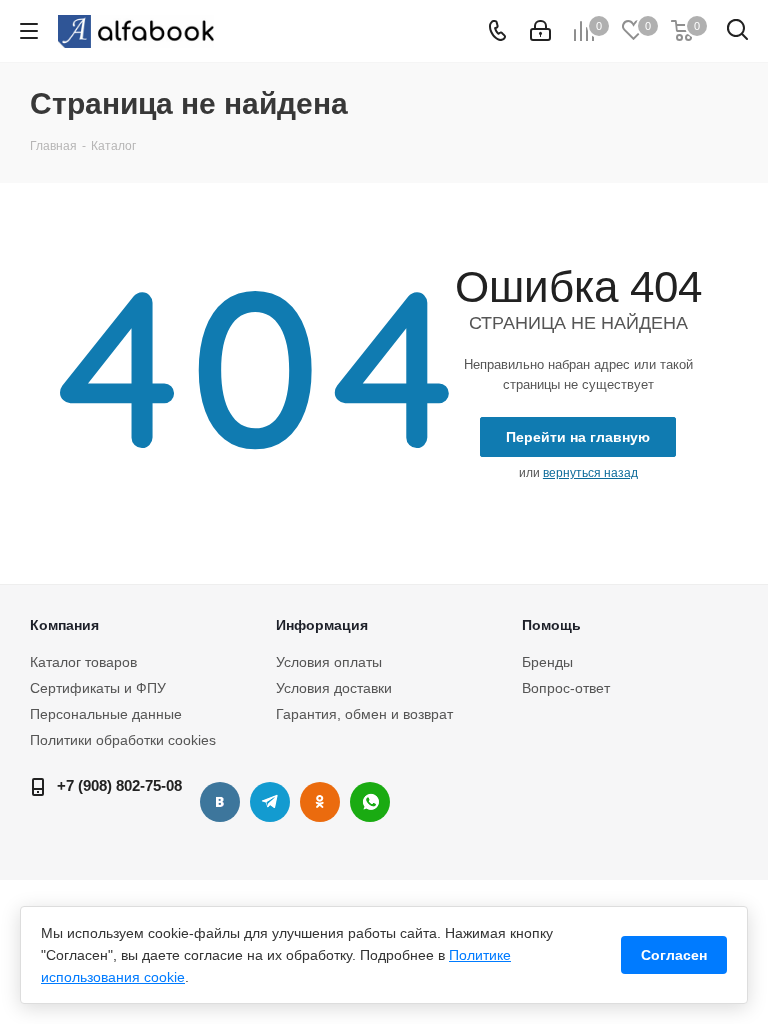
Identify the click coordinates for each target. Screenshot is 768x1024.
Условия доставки (334, 688)
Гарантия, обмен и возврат (364, 714)
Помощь (551, 625)
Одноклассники (320, 802)
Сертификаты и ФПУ (98, 688)
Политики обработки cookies (123, 740)
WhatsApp (370, 802)
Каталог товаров (83, 662)
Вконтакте (220, 802)
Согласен (674, 955)
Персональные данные (106, 714)
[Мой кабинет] (540, 31)
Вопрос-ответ (566, 688)
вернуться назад (590, 473)
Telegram (270, 802)
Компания (64, 625)
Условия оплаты (329, 662)
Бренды (547, 662)
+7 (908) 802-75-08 (119, 785)
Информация (322, 625)
